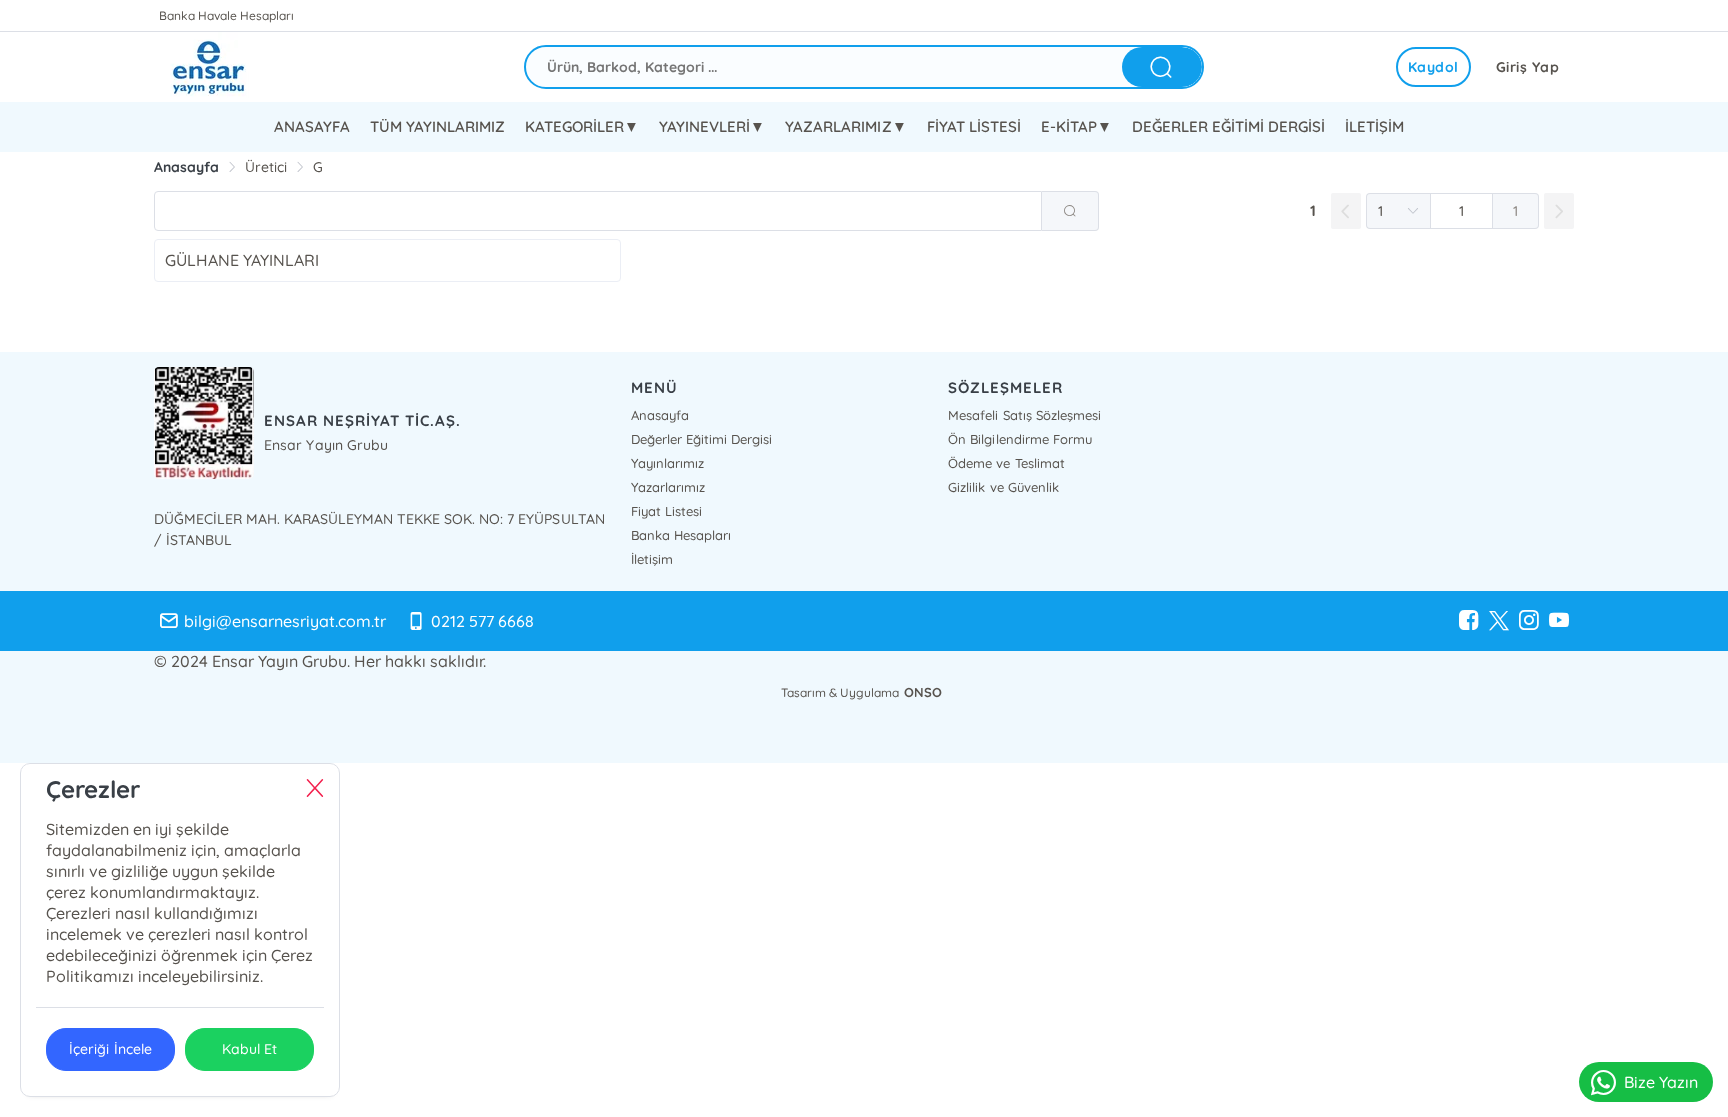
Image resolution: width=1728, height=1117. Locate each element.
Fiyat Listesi (666, 511)
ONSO (923, 692)
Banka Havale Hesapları (226, 15)
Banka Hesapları (681, 535)
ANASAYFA (312, 126)
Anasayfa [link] (186, 167)
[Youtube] (1559, 621)
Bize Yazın (1661, 1082)
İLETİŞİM (1374, 126)
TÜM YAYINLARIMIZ (437, 126)
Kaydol (1433, 67)
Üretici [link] (266, 167)
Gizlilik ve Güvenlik (1003, 487)
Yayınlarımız (667, 463)
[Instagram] (1529, 621)
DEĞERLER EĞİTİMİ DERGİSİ (1228, 126)
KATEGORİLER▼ (582, 126)
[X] (1499, 621)
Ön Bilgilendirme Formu (1019, 439)
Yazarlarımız (668, 487)
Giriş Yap (1528, 67)
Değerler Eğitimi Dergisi (701, 439)
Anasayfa (660, 415)
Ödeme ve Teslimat (1006, 463)
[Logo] (224, 67)
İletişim (652, 559)
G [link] (318, 167)
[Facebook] (1469, 621)
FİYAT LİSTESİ (974, 126)
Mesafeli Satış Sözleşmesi (1024, 415)
